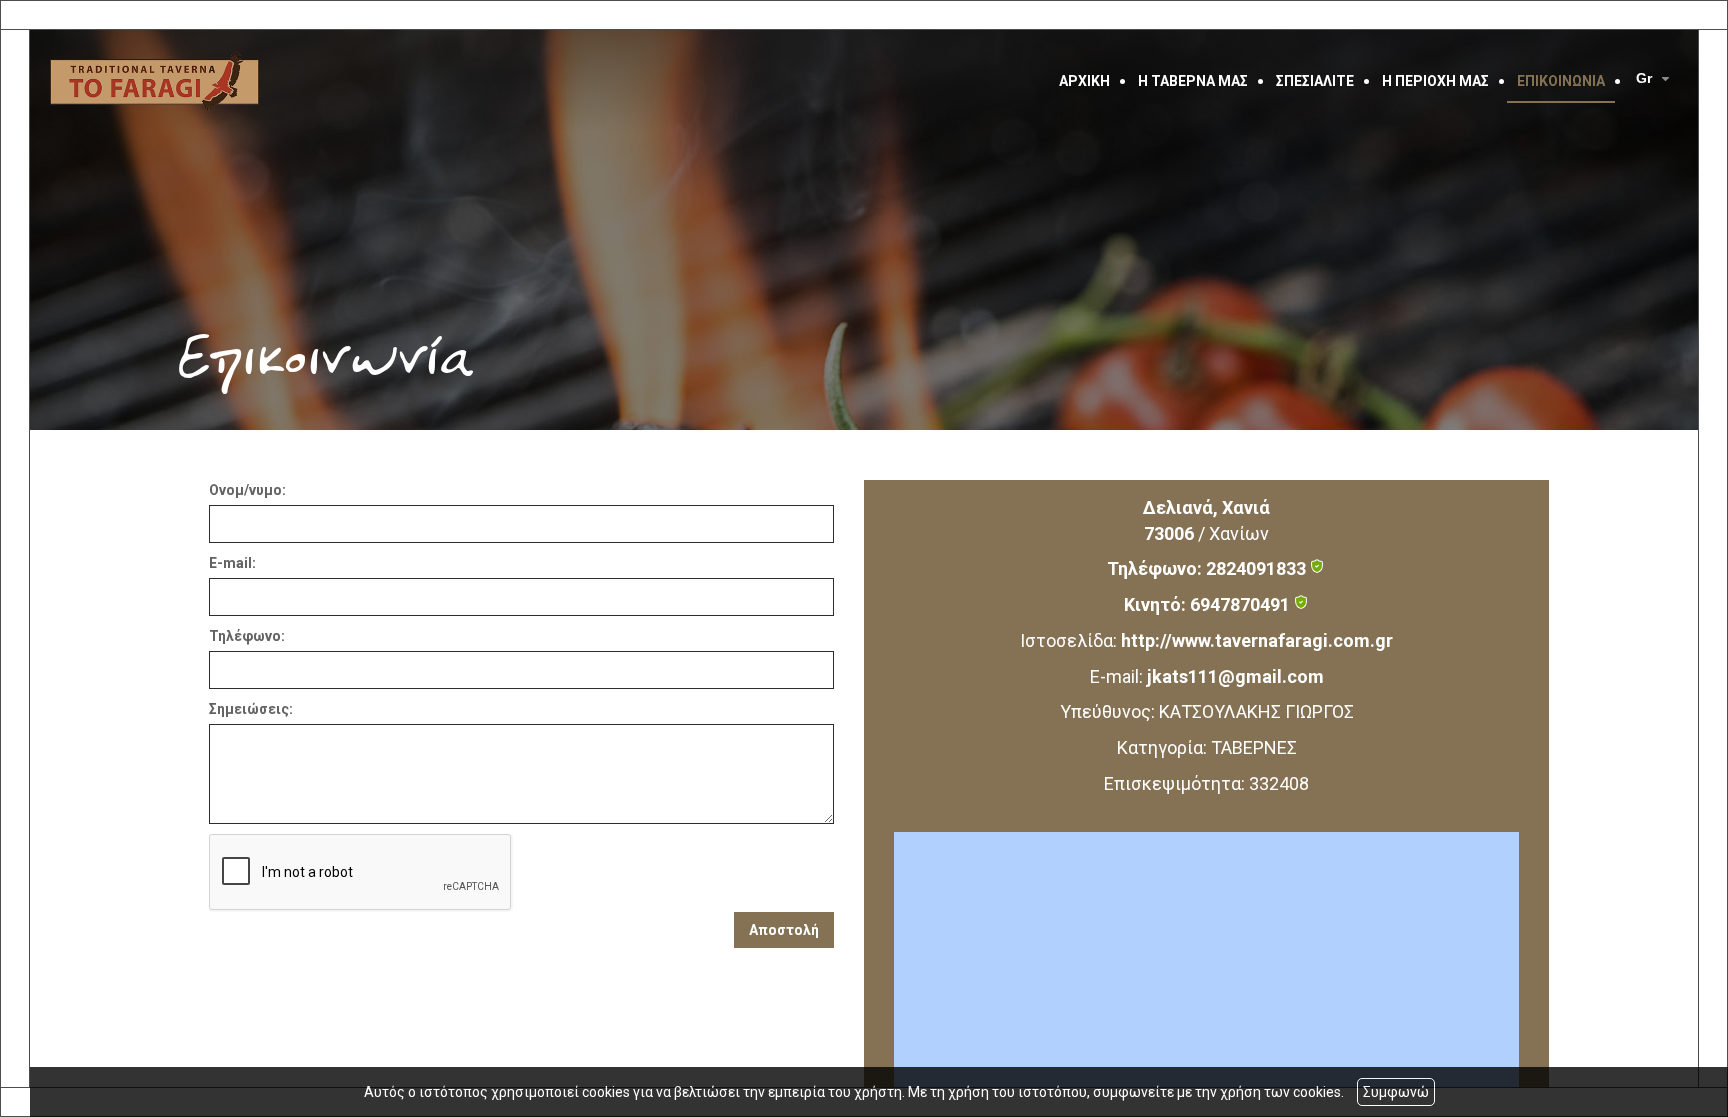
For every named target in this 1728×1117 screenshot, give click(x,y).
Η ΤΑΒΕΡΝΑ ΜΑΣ (1193, 81)
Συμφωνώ (1396, 1092)
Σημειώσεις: (251, 709)
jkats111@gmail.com (1235, 676)
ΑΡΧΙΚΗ (1084, 81)
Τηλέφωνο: (247, 636)
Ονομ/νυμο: (247, 490)
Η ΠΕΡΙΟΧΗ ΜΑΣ (1435, 81)
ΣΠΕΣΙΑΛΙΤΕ (1315, 81)
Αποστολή (784, 930)
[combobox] (1655, 79)
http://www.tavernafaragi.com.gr (1257, 640)
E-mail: (232, 563)
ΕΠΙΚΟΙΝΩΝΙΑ (1561, 81)
